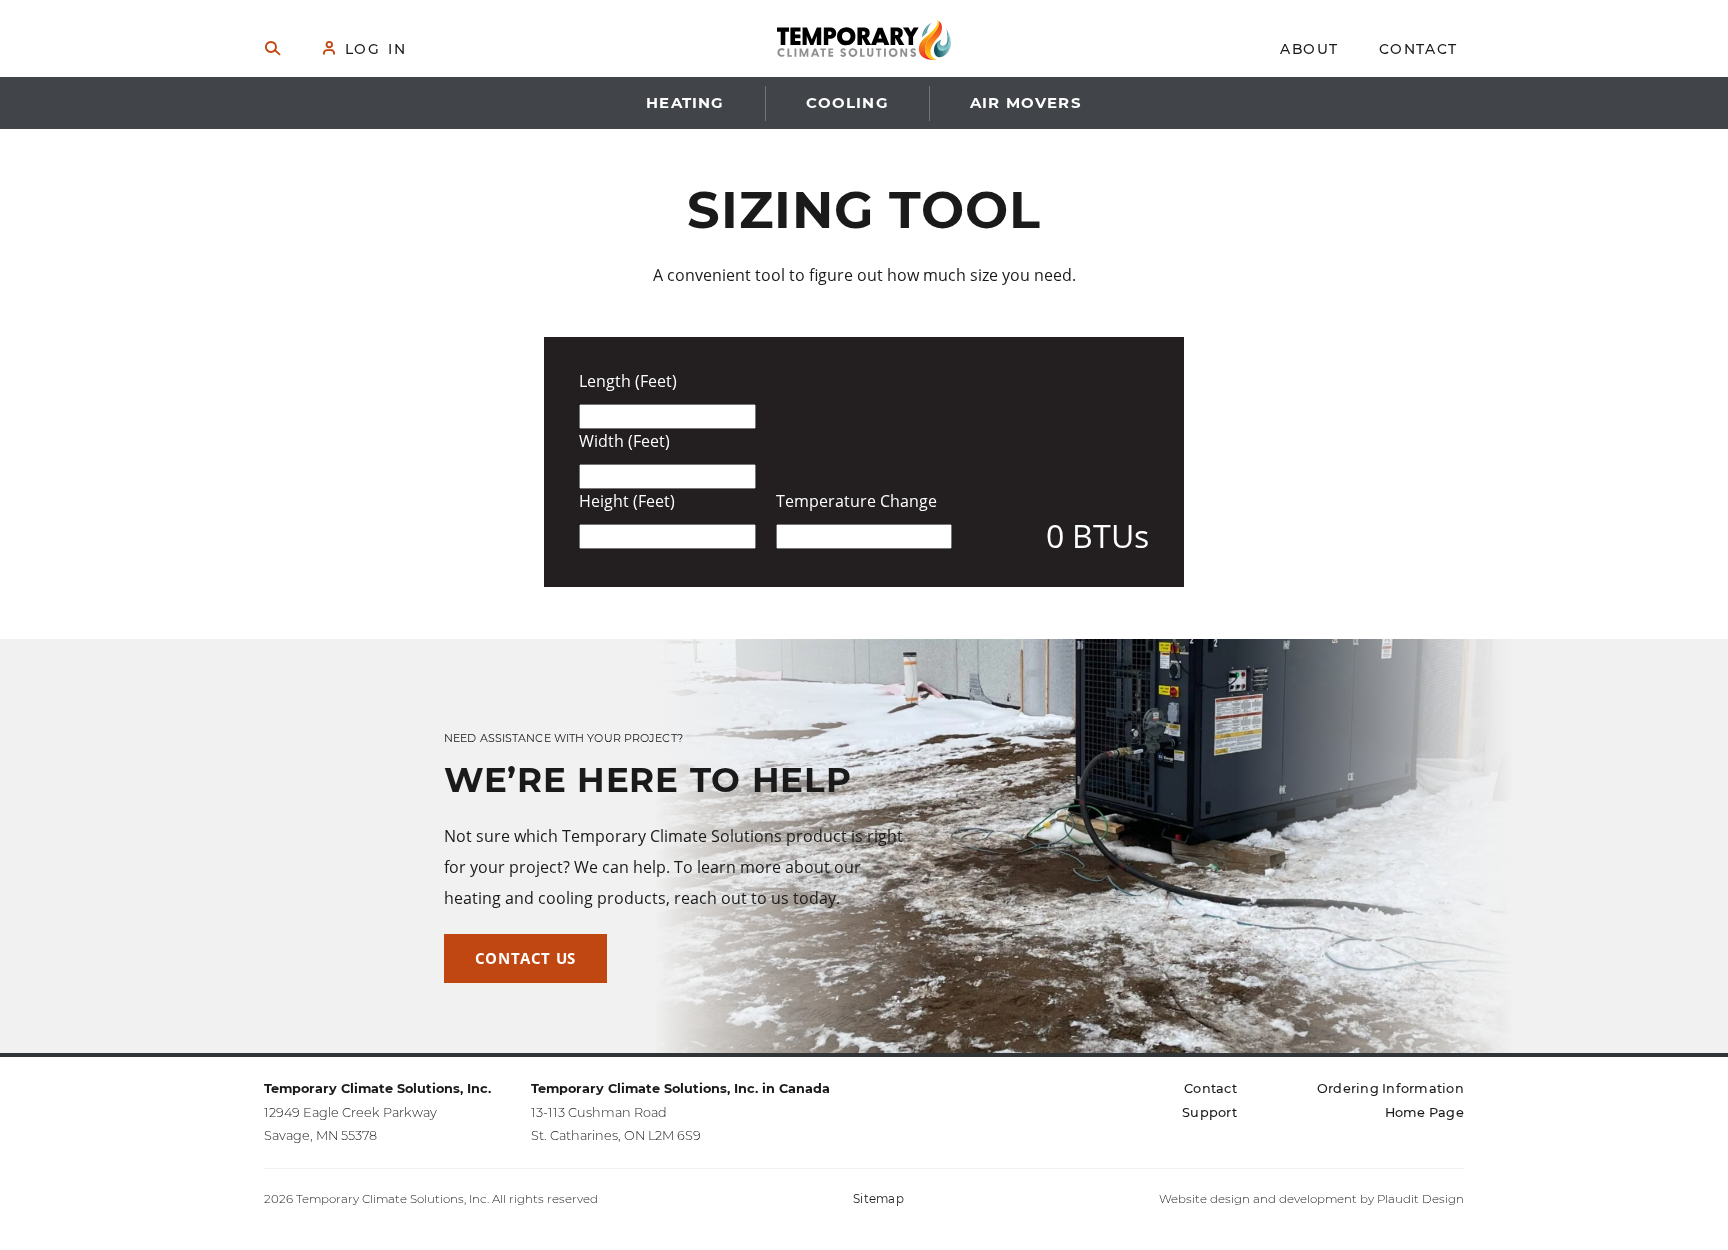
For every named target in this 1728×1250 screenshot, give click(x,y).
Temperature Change (856, 501)
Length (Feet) (628, 381)
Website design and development (1258, 1199)
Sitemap (878, 1199)
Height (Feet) (627, 501)
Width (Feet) (624, 441)
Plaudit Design (1420, 1199)
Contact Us (525, 958)
